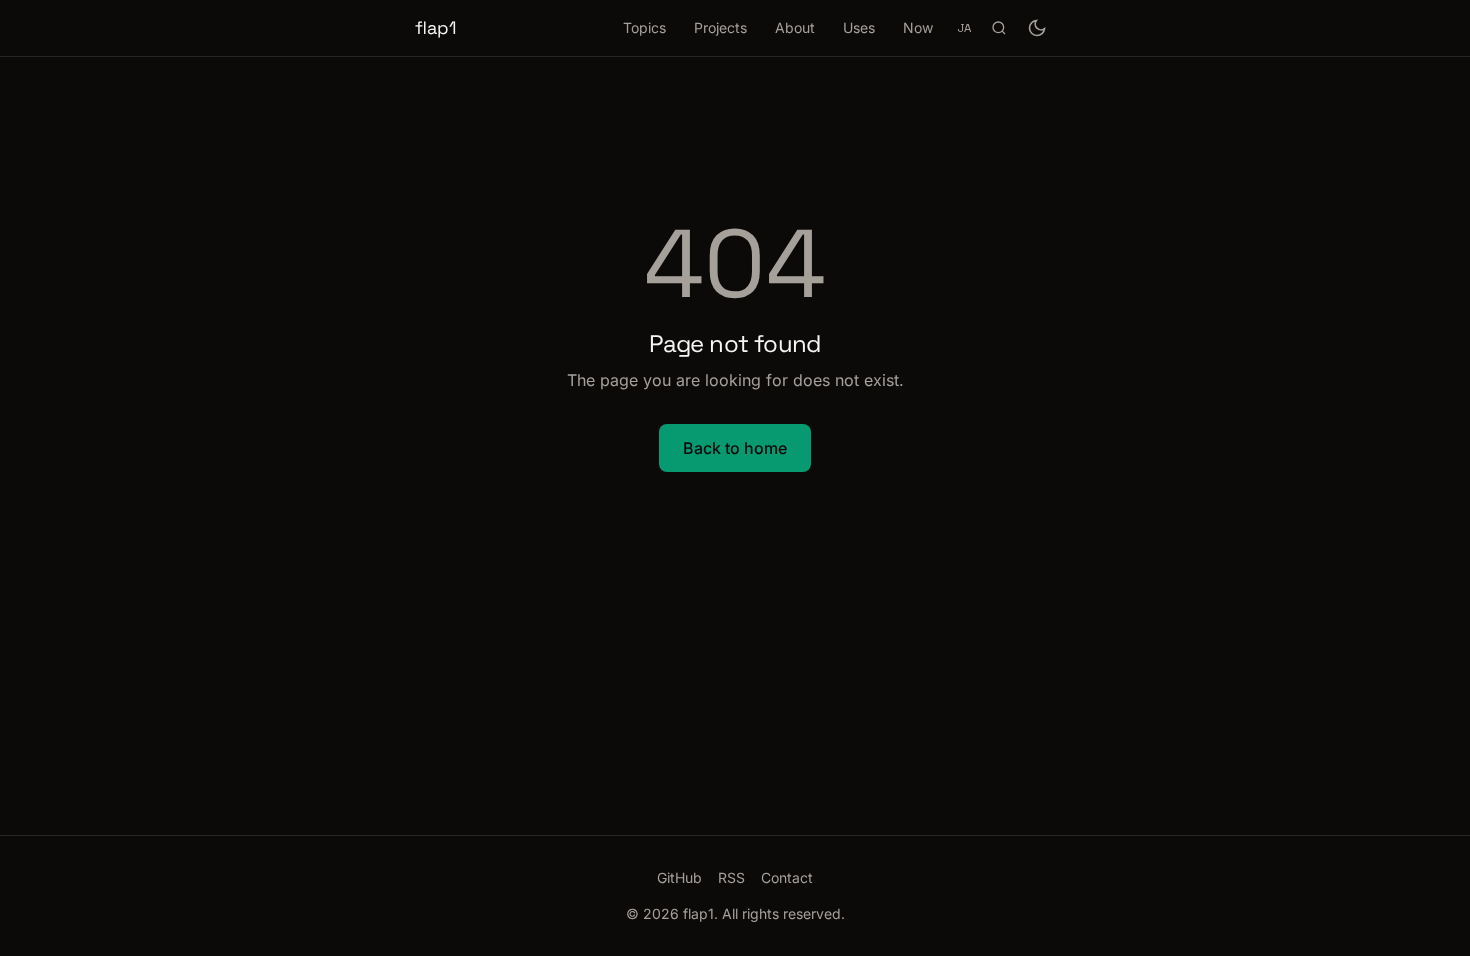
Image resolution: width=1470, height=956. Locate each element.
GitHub (679, 877)
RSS (731, 877)
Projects (720, 27)
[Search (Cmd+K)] (999, 28)
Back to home (735, 448)
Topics (644, 27)
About (795, 27)
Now (918, 27)
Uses (859, 27)
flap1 (436, 27)
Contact (787, 877)
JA (964, 27)
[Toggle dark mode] (1037, 28)
